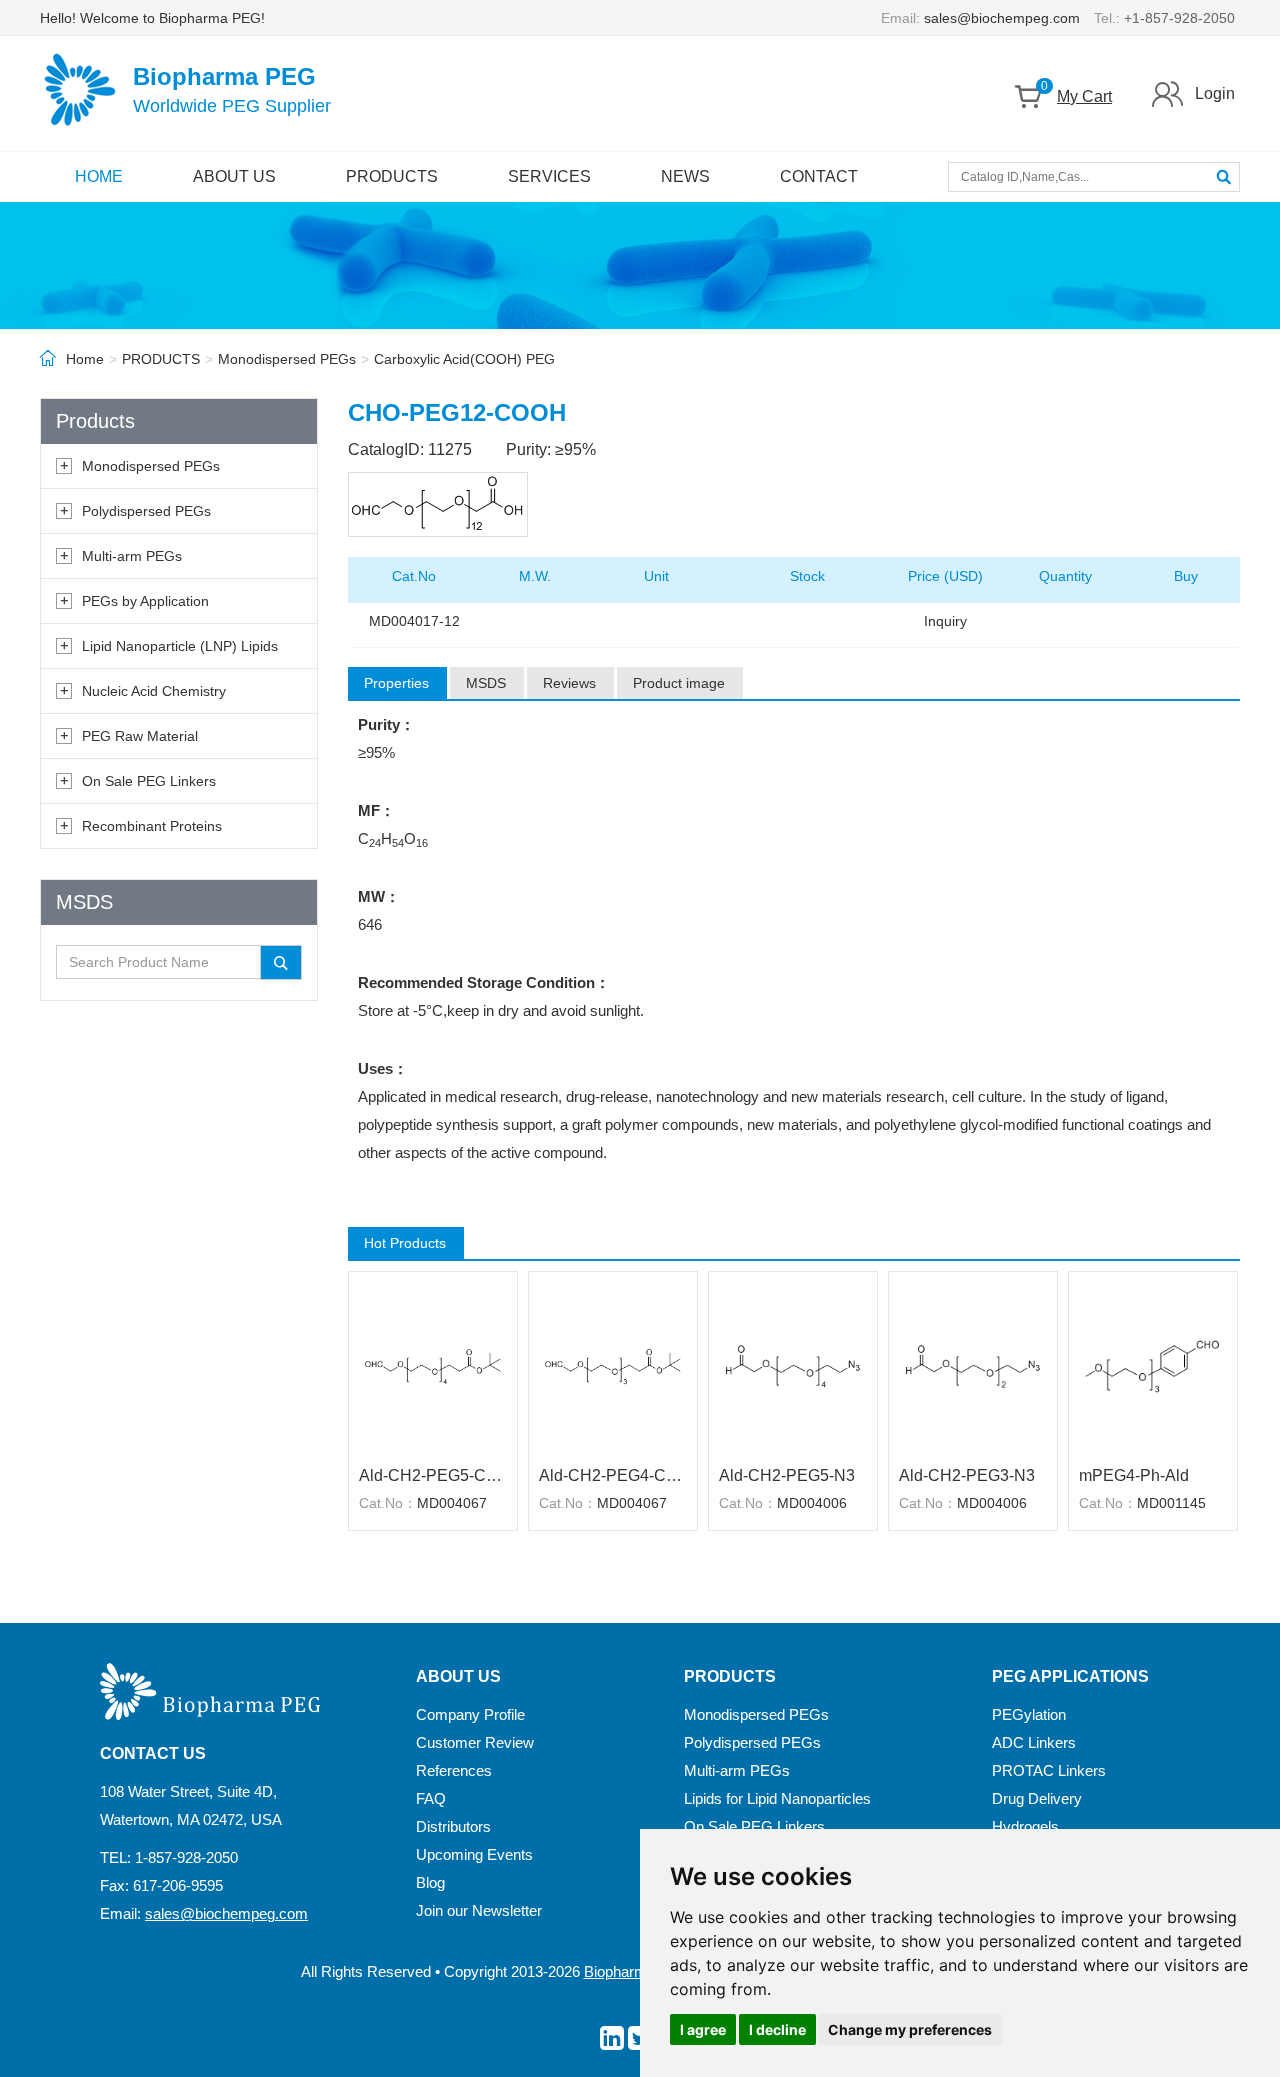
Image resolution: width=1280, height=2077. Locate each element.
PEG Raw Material (140, 736)
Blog (430, 1882)
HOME (99, 176)
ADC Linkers (1034, 1742)
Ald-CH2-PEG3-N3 (967, 1475)
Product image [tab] (679, 683)
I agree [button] (703, 2029)
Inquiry (945, 621)
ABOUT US (234, 176)
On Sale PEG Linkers (149, 781)
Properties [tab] (396, 683)
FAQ (431, 1798)
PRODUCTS (392, 176)
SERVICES (549, 176)
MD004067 (452, 1503)
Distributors (453, 1826)
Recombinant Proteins (152, 826)
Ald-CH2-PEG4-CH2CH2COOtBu (613, 1475)
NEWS (685, 176)
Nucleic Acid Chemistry (154, 691)
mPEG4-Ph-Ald (1134, 1475)
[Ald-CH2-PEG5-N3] (793, 1366)
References (454, 1770)
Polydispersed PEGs (146, 511)
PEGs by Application (145, 601)
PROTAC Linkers (1049, 1770)
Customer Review (475, 1742)
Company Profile (470, 1714)
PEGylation (1029, 1714)
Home (85, 359)
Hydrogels (1025, 1826)
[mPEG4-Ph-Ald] (1153, 1366)
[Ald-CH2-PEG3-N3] (973, 1366)
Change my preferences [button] (910, 2029)
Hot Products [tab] (405, 1243)
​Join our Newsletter (479, 1910)
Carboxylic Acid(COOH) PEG (464, 359)
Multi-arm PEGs (132, 556)
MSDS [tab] (486, 683)
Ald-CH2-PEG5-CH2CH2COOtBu (433, 1475)
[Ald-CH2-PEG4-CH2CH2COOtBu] (613, 1366)
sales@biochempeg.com (1002, 18)
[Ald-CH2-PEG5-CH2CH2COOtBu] (433, 1366)
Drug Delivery (1037, 1798)
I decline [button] (777, 2029)
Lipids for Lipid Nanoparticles (777, 1798)
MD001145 (1171, 1503)
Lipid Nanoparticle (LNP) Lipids (180, 646)
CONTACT (819, 176)
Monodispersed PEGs (287, 359)
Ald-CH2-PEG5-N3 (787, 1475)
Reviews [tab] (569, 683)
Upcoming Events (474, 1854)
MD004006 (812, 1503)
